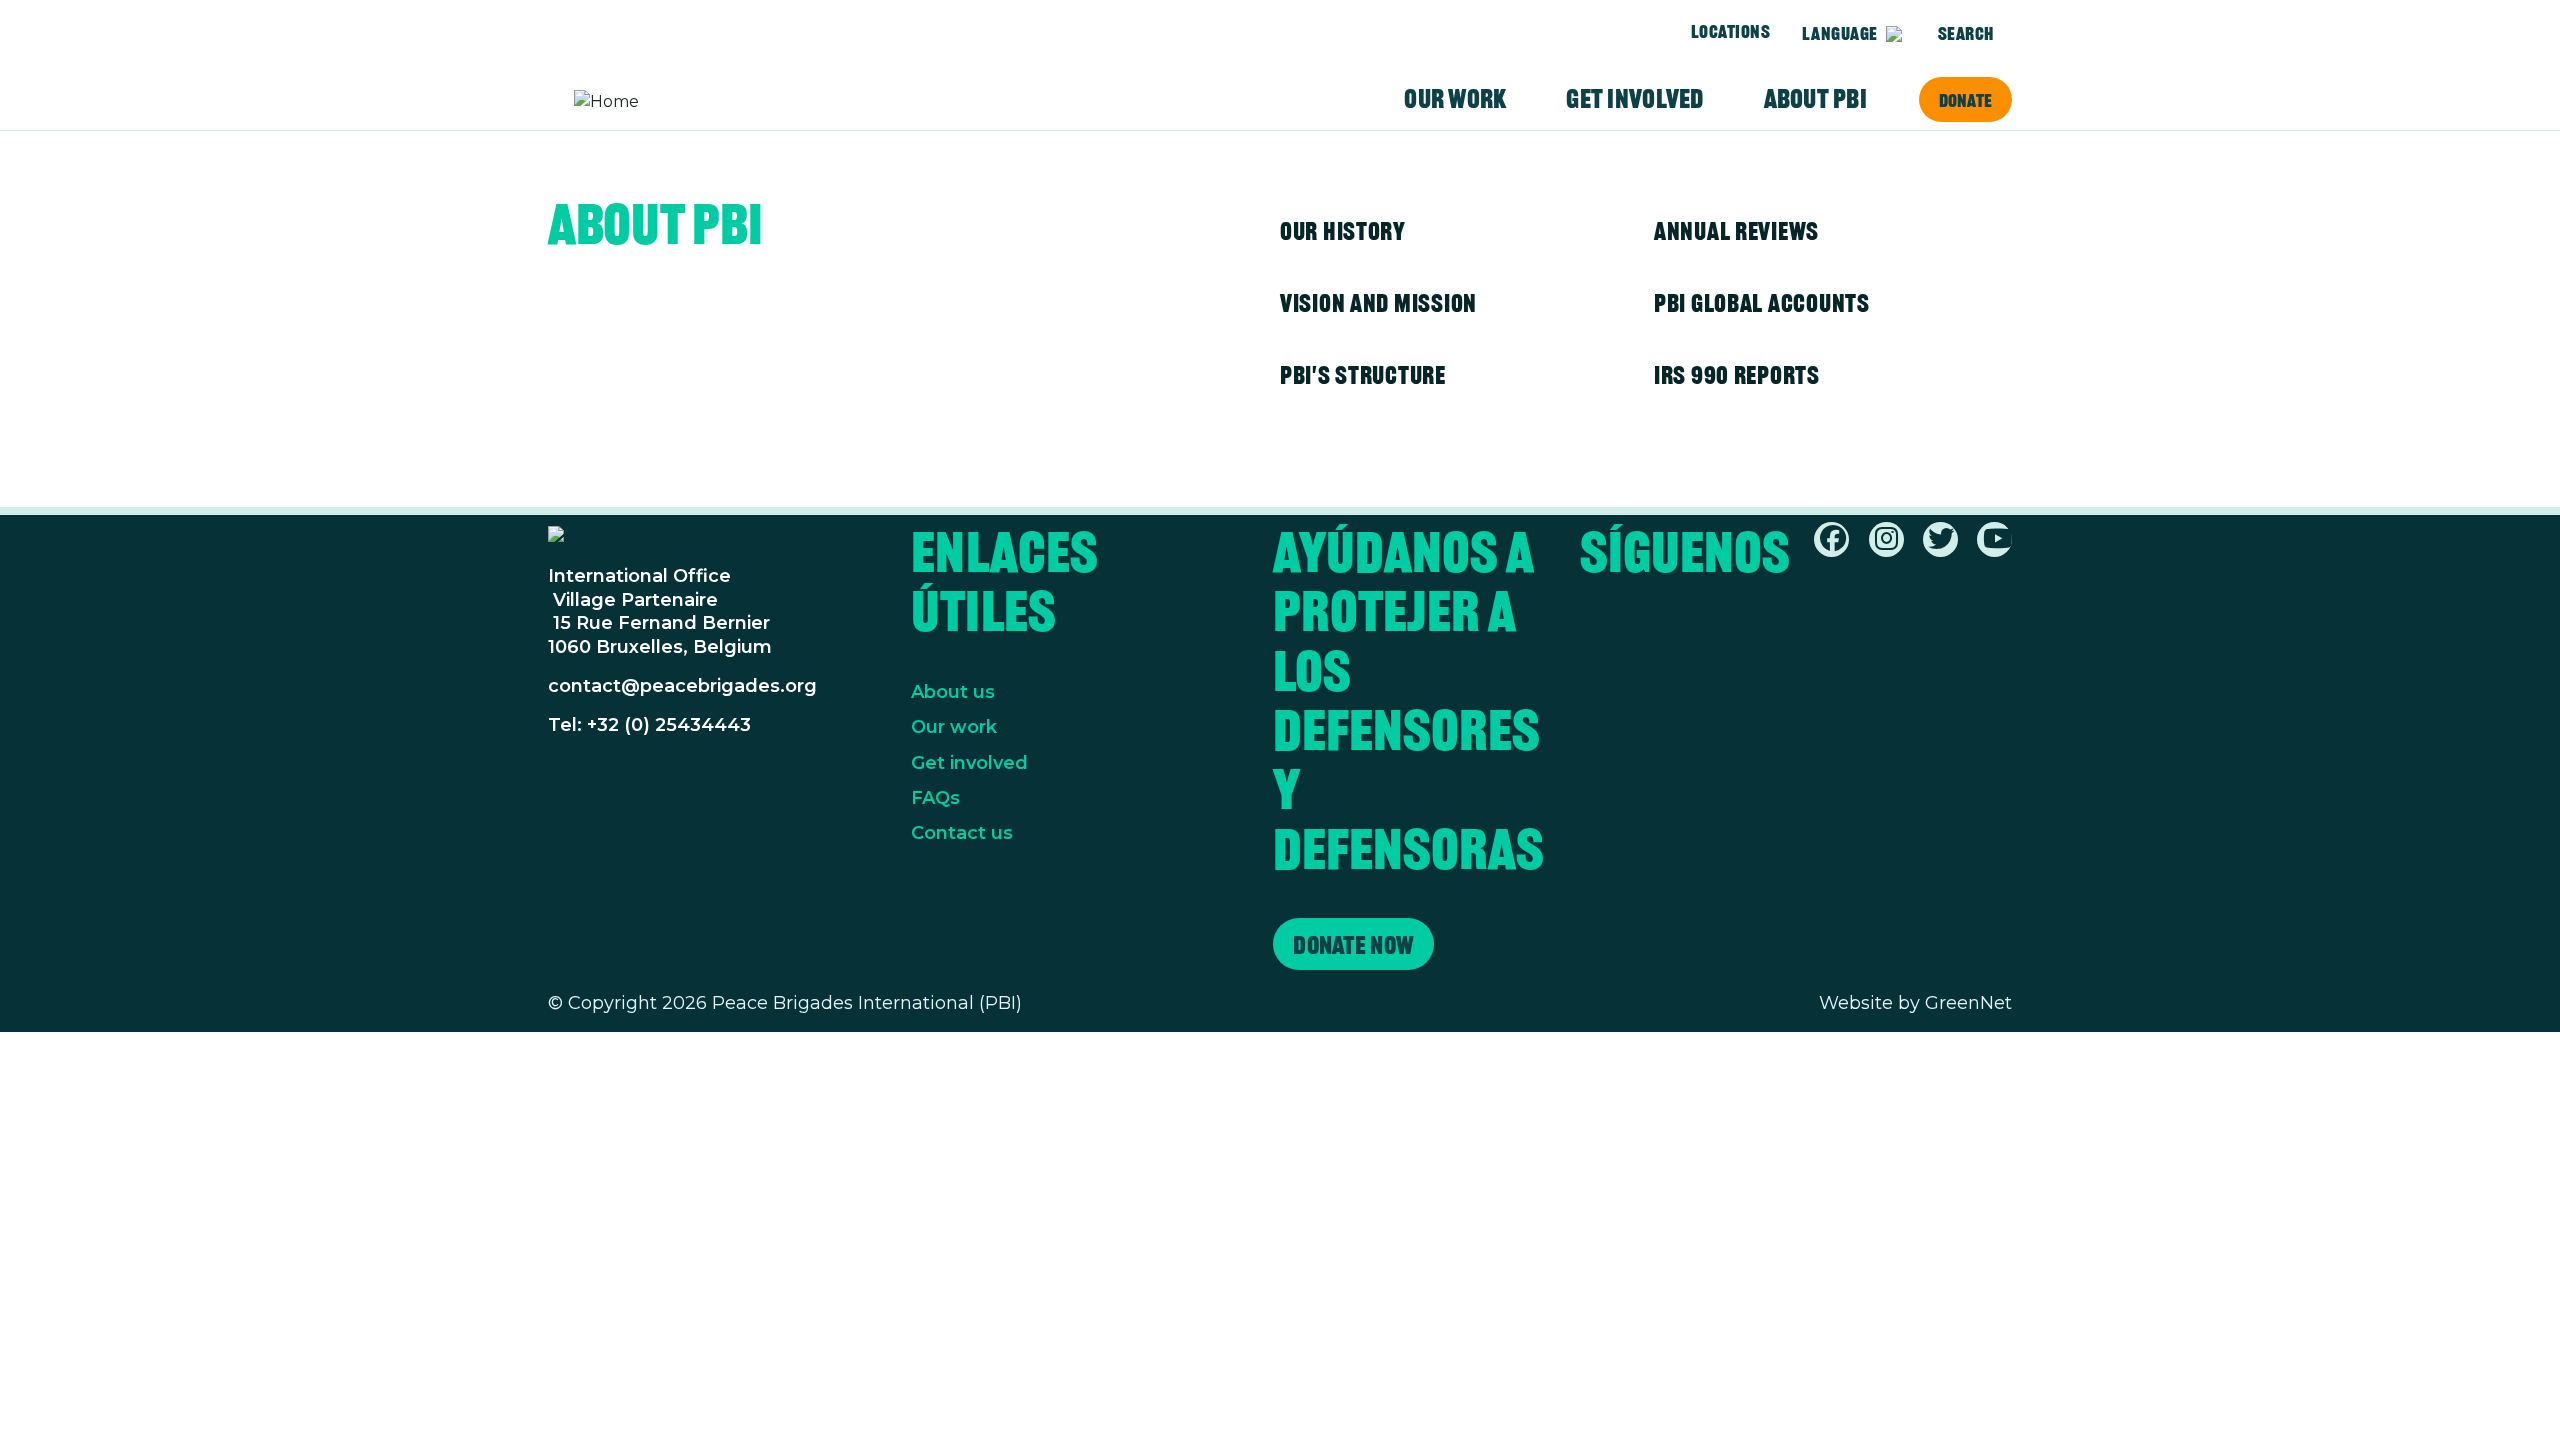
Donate (1965, 100)
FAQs (935, 798)
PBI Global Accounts (1762, 303)
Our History (1343, 231)
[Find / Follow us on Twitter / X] (1941, 542)
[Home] (652, 102)
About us (953, 692)
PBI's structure (1363, 375)
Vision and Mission (1378, 303)
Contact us (962, 833)
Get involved (1634, 99)
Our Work (1455, 99)
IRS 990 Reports (1737, 375)
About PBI (1815, 99)
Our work (954, 727)
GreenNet (1968, 1003)
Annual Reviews (1736, 231)
